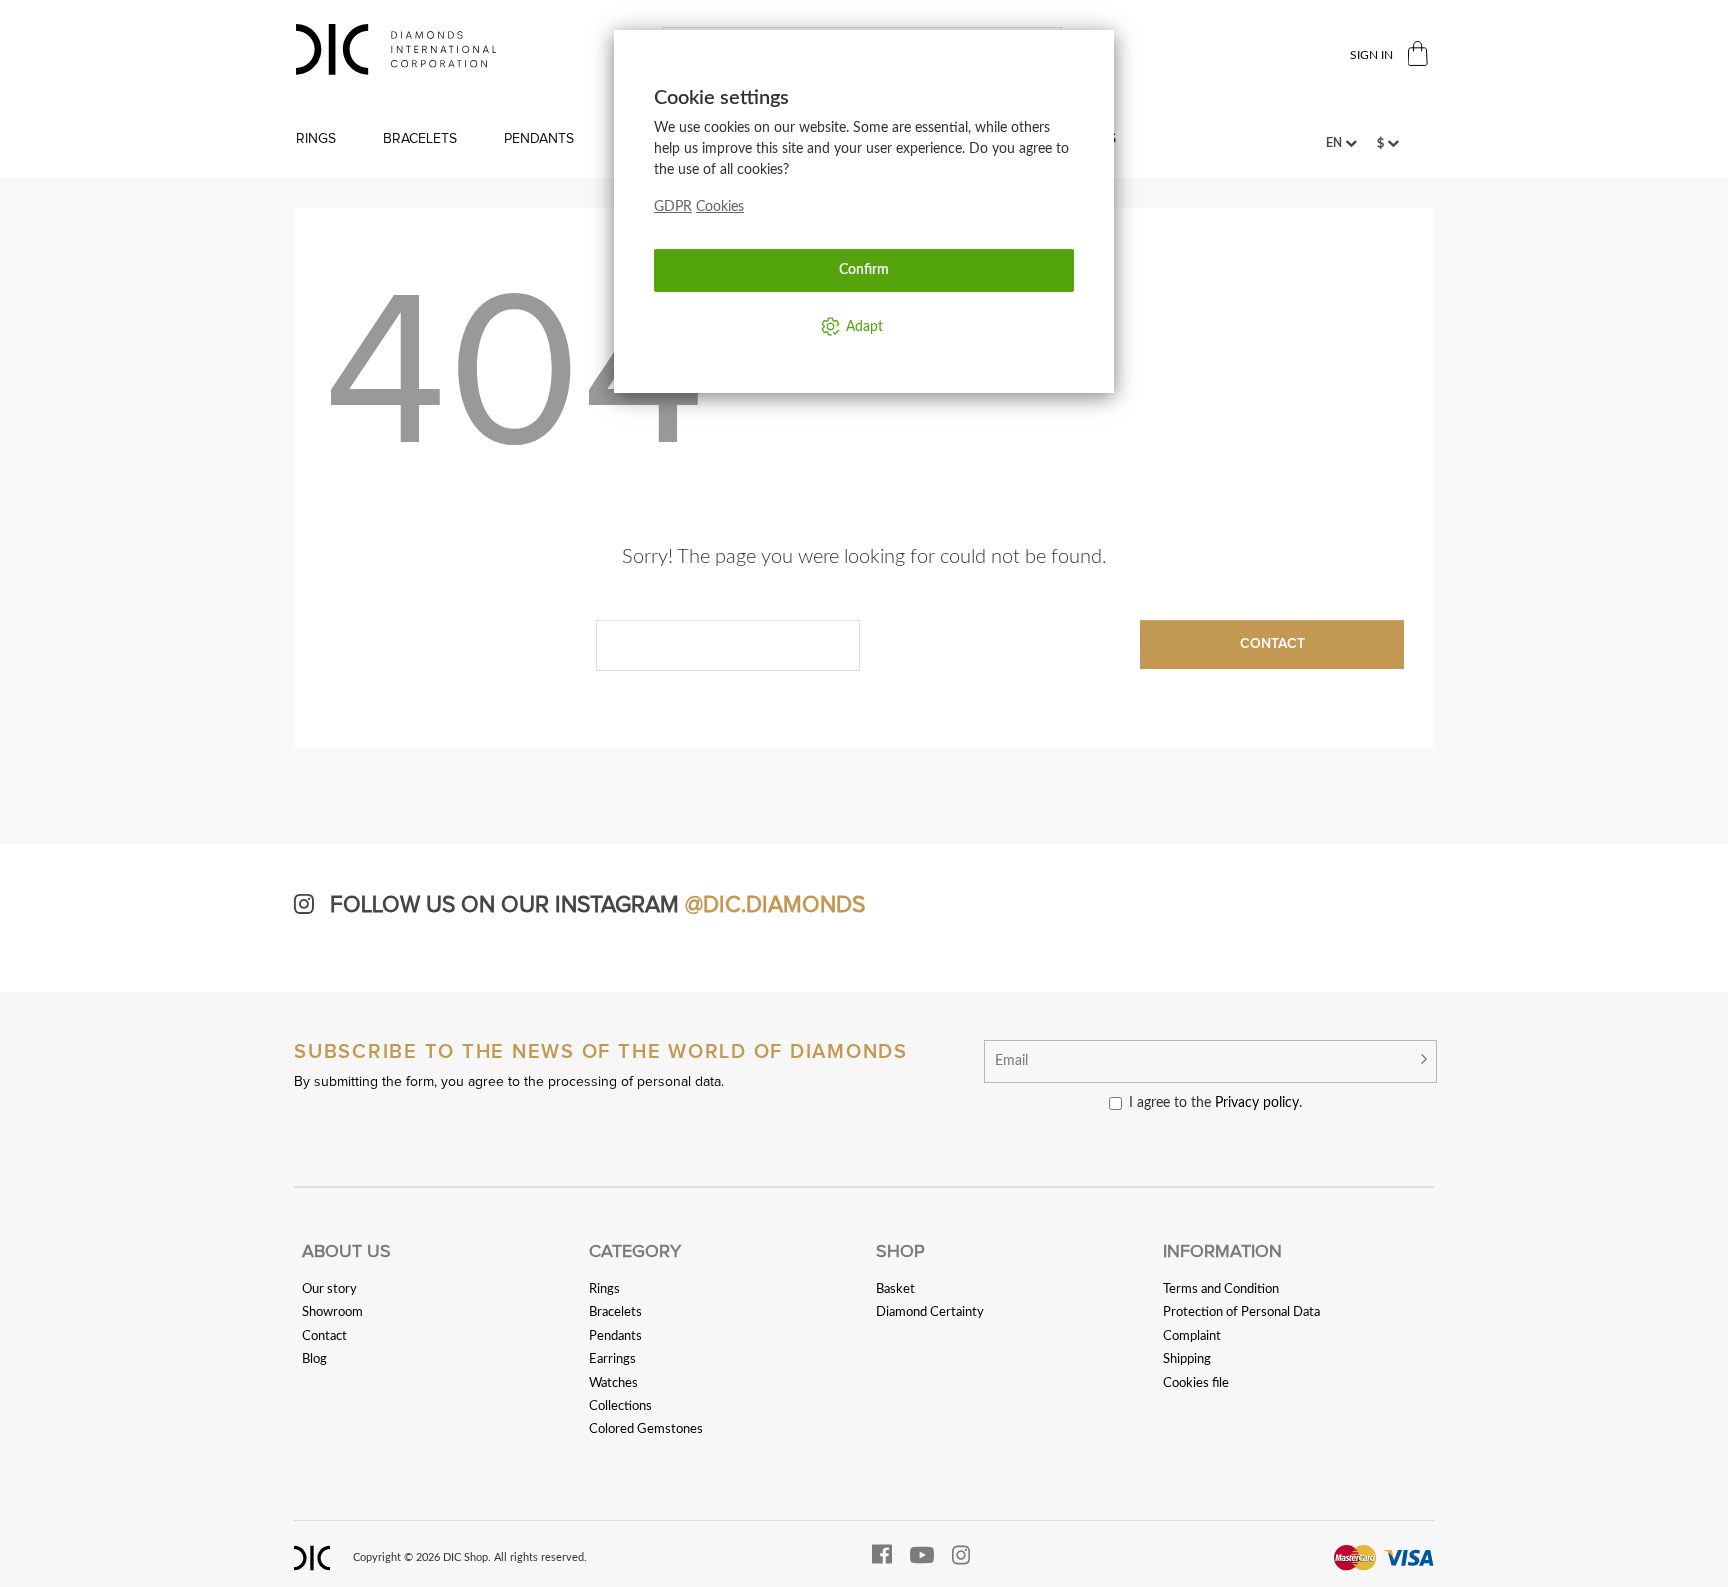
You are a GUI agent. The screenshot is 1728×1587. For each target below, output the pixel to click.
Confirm (864, 270)
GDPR (673, 207)
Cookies (720, 207)
